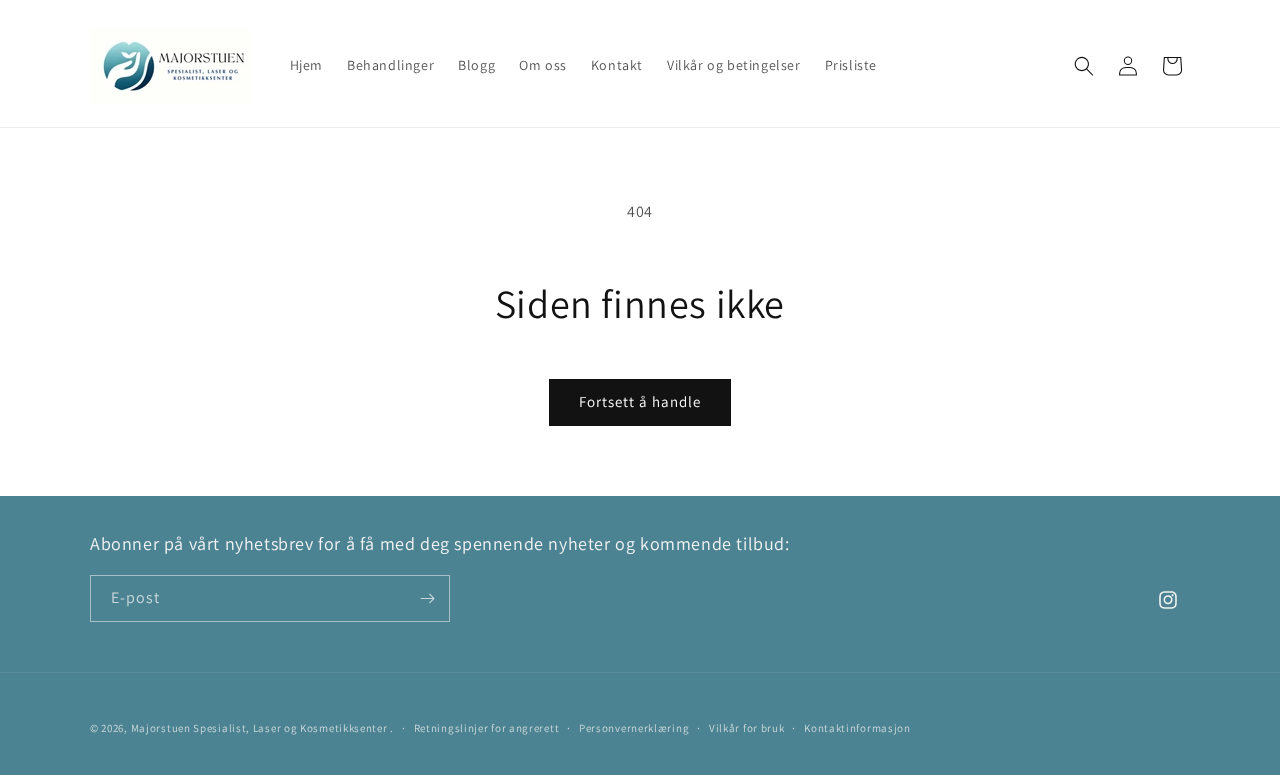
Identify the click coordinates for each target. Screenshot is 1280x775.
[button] (1084, 66)
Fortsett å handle (640, 401)
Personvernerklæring (634, 728)
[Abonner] (427, 598)
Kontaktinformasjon (857, 728)
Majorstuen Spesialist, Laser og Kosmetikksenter (259, 728)
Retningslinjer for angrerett (487, 728)
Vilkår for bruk (747, 728)
